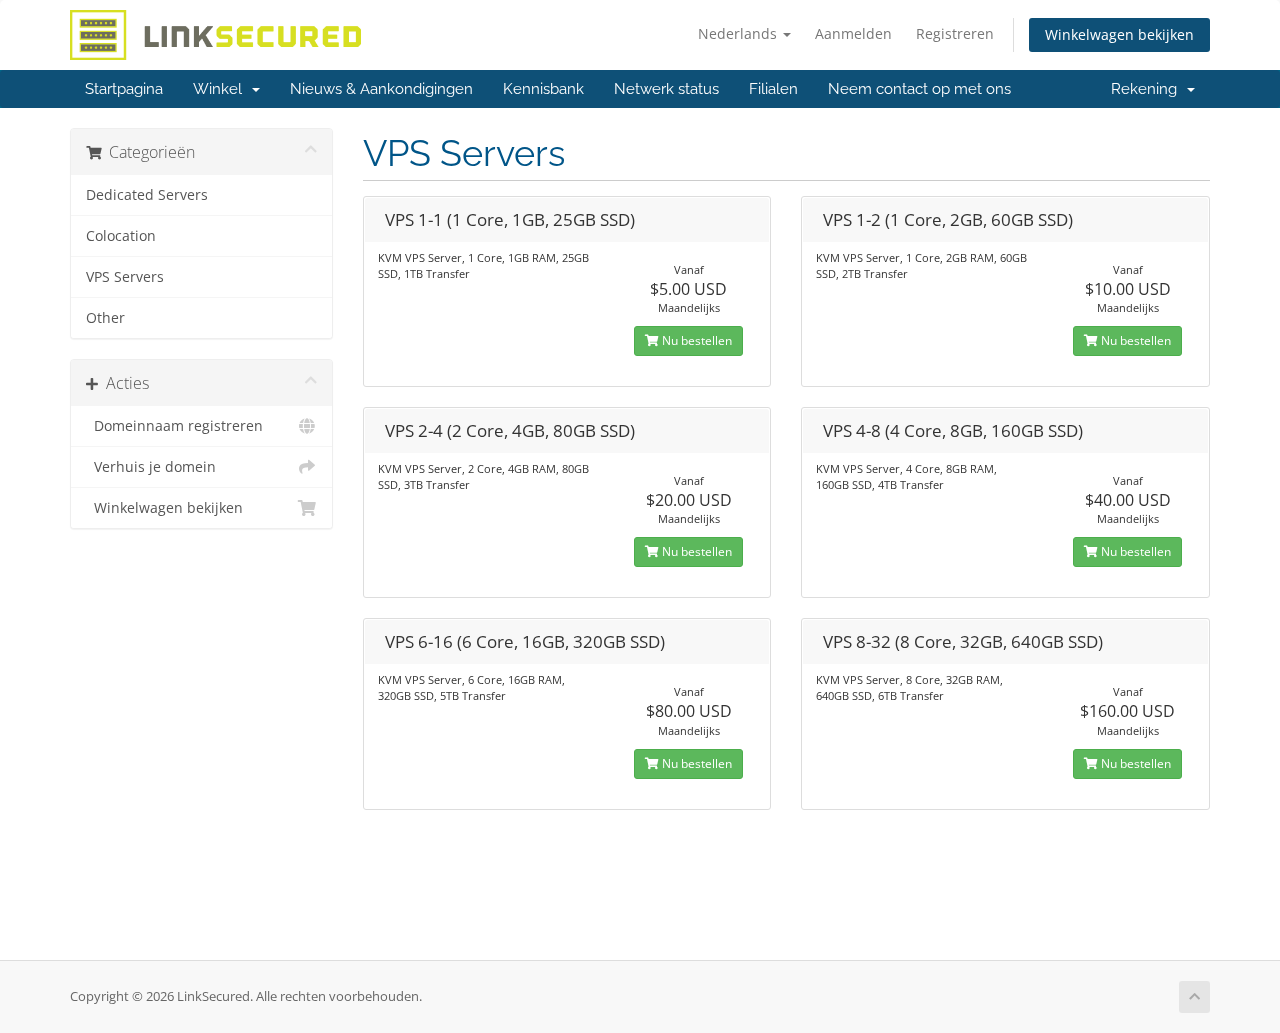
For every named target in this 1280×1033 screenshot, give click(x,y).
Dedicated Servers (147, 195)
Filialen (773, 89)
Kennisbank (543, 89)
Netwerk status (666, 89)
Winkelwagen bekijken (1119, 34)
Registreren (955, 33)
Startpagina (124, 89)
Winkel (221, 89)
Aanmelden (853, 33)
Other (105, 318)
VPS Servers (125, 277)
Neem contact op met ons (919, 89)
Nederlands (739, 33)
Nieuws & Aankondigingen (381, 89)
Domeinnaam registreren (174, 426)
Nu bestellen (695, 340)
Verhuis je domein (151, 467)
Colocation (121, 236)
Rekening (1148, 89)
